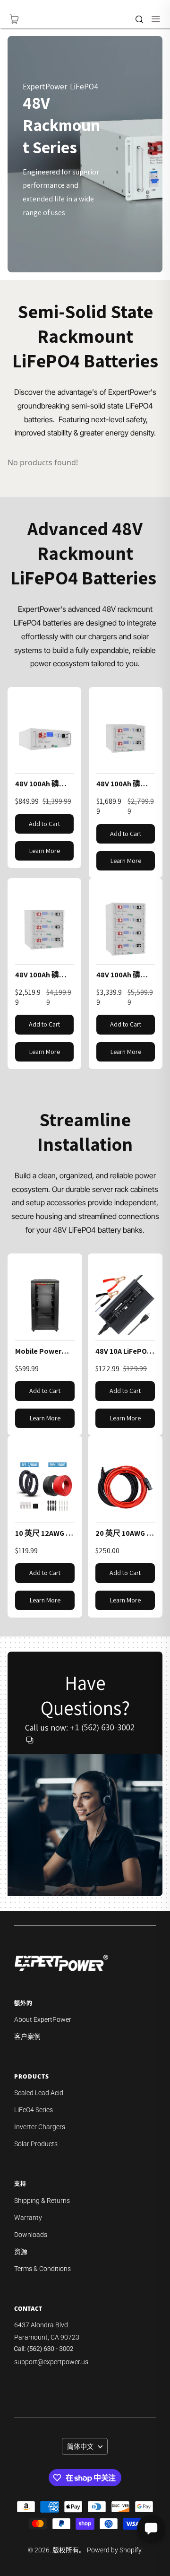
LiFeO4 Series (34, 2110)
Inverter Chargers (40, 2127)
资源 (21, 2252)
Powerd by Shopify (114, 2550)
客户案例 (27, 2036)
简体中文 (80, 2446)
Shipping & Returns (42, 2201)
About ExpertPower (43, 2019)
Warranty (28, 2218)
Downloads (31, 2235)
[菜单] (151, 19)
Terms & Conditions (42, 2269)
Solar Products (36, 2144)
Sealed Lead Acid (39, 2093)
